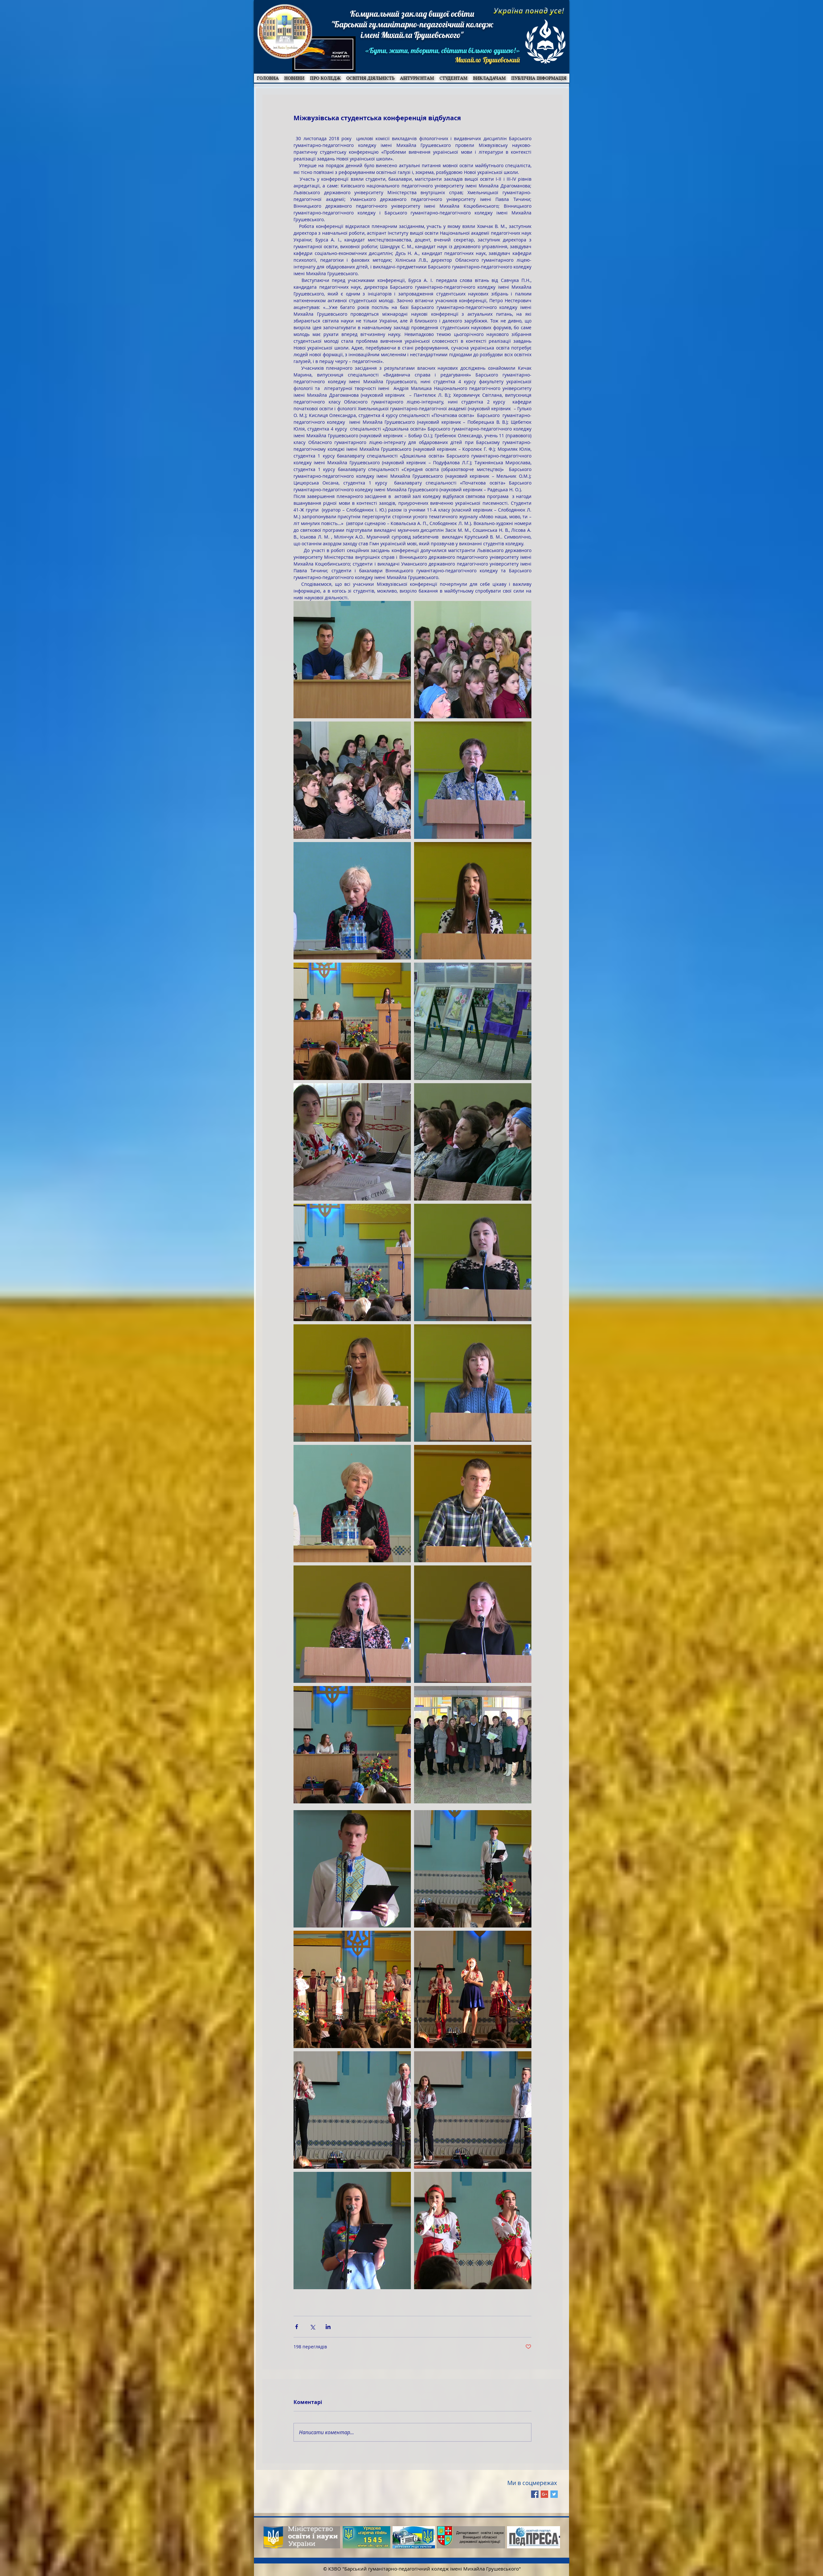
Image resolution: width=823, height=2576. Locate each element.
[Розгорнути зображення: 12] (352, 1262)
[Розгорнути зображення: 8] (352, 1021)
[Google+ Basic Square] (544, 2494)
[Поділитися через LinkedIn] (328, 2327)
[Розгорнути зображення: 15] (473, 1383)
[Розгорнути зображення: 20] (352, 1745)
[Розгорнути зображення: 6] (352, 901)
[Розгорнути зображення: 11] (473, 1142)
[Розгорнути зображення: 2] (352, 660)
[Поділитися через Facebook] (297, 2327)
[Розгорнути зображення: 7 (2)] (473, 901)
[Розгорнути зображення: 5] (473, 780)
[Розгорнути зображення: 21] (473, 1745)
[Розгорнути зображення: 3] (473, 660)
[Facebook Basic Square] (535, 2494)
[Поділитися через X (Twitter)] (312, 2327)
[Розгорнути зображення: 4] (352, 780)
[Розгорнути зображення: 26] (352, 2110)
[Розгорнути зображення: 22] (473, 1869)
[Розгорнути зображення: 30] (473, 2231)
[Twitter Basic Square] (554, 2494)
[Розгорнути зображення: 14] (352, 1383)
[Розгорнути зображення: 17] (473, 1504)
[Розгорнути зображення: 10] (352, 1142)
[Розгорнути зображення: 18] (352, 1624)
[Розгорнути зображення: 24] (352, 1989)
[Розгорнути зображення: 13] (473, 1262)
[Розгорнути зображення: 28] (473, 2110)
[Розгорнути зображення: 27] (352, 2231)
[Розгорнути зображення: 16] (352, 1504)
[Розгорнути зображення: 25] (473, 1989)
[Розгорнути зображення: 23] (352, 1869)
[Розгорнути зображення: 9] (473, 1021)
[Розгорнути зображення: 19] (473, 1624)
